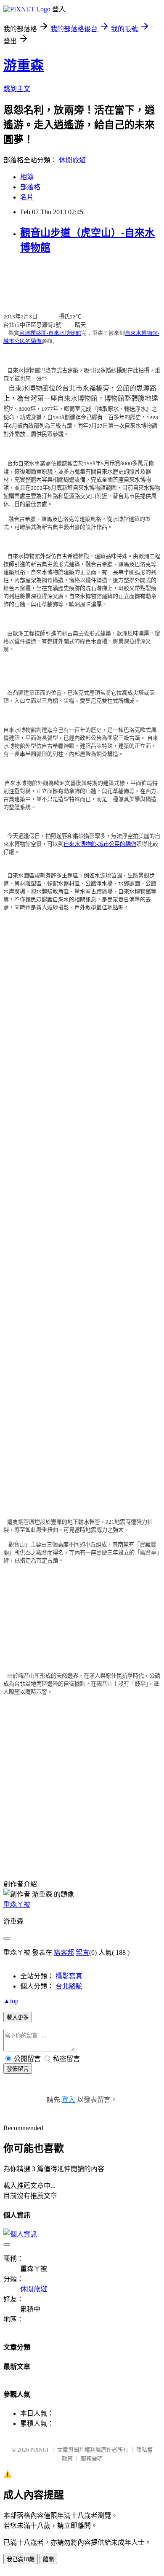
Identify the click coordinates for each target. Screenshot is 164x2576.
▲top (11, 2001)
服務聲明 (92, 2459)
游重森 (24, 65)
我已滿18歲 (21, 2559)
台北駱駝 (69, 1986)
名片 (27, 197)
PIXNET (40, 2450)
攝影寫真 (69, 1976)
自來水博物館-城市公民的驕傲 (100, 844)
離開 (48, 2559)
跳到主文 (17, 89)
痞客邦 (64, 1952)
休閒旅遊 (72, 160)
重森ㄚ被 (17, 1904)
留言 (82, 1952)
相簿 (27, 177)
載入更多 (18, 2017)
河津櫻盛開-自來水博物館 (50, 333)
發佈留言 (18, 2069)
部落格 (30, 187)
